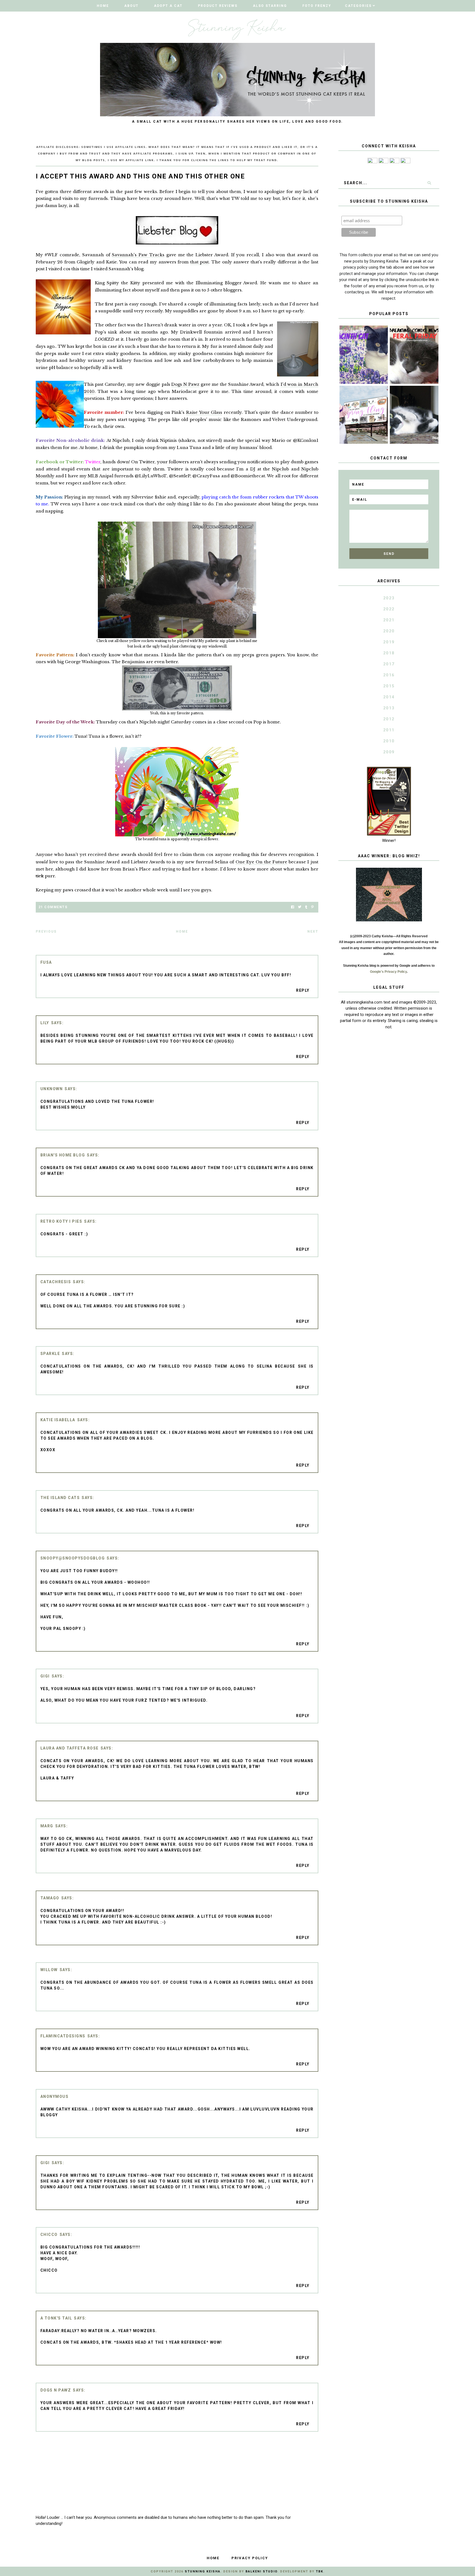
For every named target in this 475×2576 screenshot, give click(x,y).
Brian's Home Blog (63, 1155)
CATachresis (56, 1282)
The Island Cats (60, 1498)
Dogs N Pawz (185, 384)
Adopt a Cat (168, 6)
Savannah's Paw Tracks (138, 255)
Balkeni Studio (261, 2571)
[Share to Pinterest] (312, 907)
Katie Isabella (58, 1420)
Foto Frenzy (317, 6)
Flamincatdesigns (63, 2036)
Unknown (52, 1089)
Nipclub (280, 469)
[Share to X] (300, 907)
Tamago (50, 1898)
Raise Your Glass (204, 412)
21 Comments (53, 907)
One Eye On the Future (261, 862)
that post (200, 262)
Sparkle (50, 1354)
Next (313, 932)
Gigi (45, 1676)
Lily (45, 1023)
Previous (46, 932)
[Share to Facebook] (293, 907)
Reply (303, 990)
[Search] (429, 183)
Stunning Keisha (203, 2571)
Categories (358, 6)
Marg (47, 1826)
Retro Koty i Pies (61, 1221)
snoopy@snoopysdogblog (73, 1558)
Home (103, 6)
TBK (320, 2571)
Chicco (49, 2235)
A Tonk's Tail (56, 2318)
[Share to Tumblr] (306, 907)
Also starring (270, 6)
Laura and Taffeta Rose (70, 1748)
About (131, 6)
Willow (49, 1970)
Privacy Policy (250, 2558)
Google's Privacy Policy (388, 972)
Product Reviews (218, 6)
